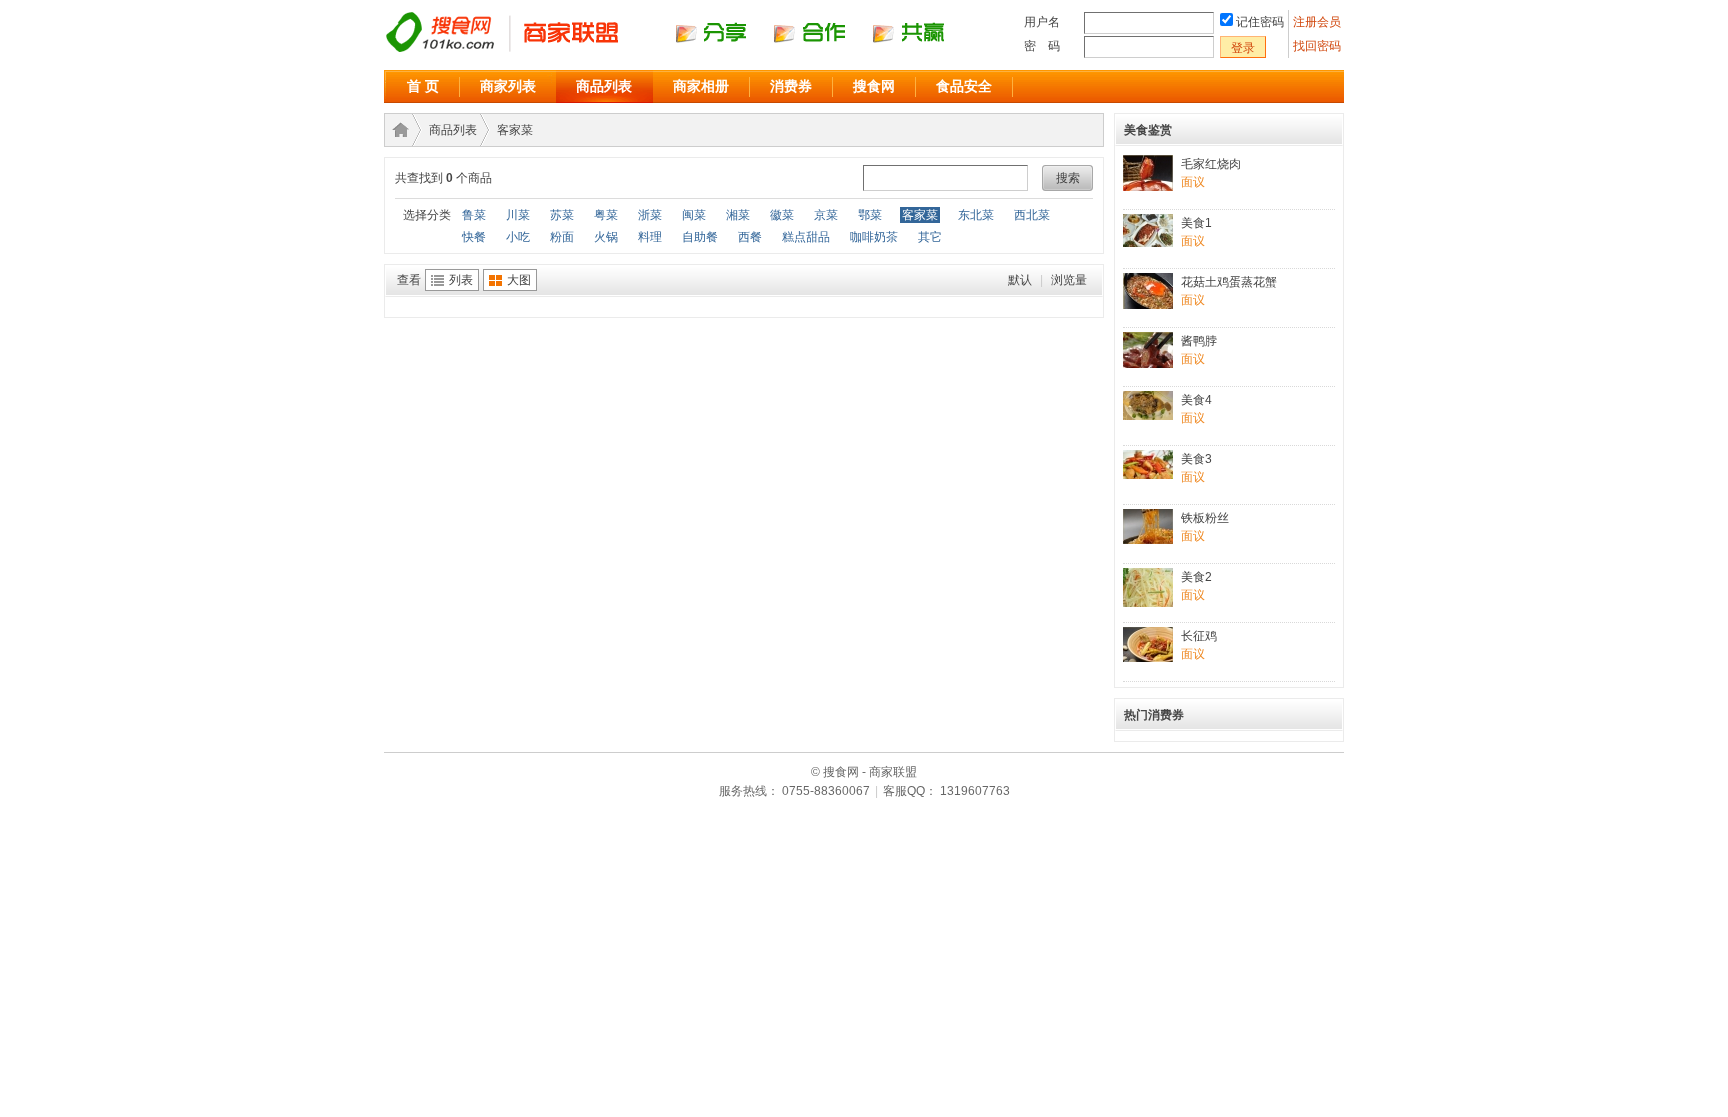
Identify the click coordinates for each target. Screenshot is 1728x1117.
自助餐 (700, 237)
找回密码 (1317, 46)
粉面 (562, 237)
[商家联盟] (684, 51)
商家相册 (701, 86)
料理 (650, 237)
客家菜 (515, 130)
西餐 (750, 237)
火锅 (606, 237)
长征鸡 (1199, 636)
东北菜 (976, 215)
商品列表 (604, 86)
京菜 (826, 215)
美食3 (1196, 459)
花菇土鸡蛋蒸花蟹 (1229, 282)
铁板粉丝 (1205, 518)
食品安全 (964, 86)
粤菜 (606, 215)
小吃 (518, 237)
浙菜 (650, 215)
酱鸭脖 (1199, 341)
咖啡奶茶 (874, 237)
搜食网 (874, 86)
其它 (930, 237)
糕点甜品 (806, 237)
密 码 (1042, 46)
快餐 (474, 237)
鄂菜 (870, 215)
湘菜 (738, 215)
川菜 (518, 215)
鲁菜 (474, 215)
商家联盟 (397, 130)
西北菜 (1032, 215)
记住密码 (1260, 22)
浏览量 (1069, 280)
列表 (461, 280)
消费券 (791, 86)
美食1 (1196, 223)
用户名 (1042, 22)
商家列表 (508, 86)
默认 (1020, 280)
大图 (519, 280)
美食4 (1196, 400)
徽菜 (782, 215)
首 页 (423, 86)
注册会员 (1318, 22)
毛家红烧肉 (1211, 164)
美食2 (1196, 577)
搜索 (1068, 178)
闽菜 (694, 215)
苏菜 (562, 215)
